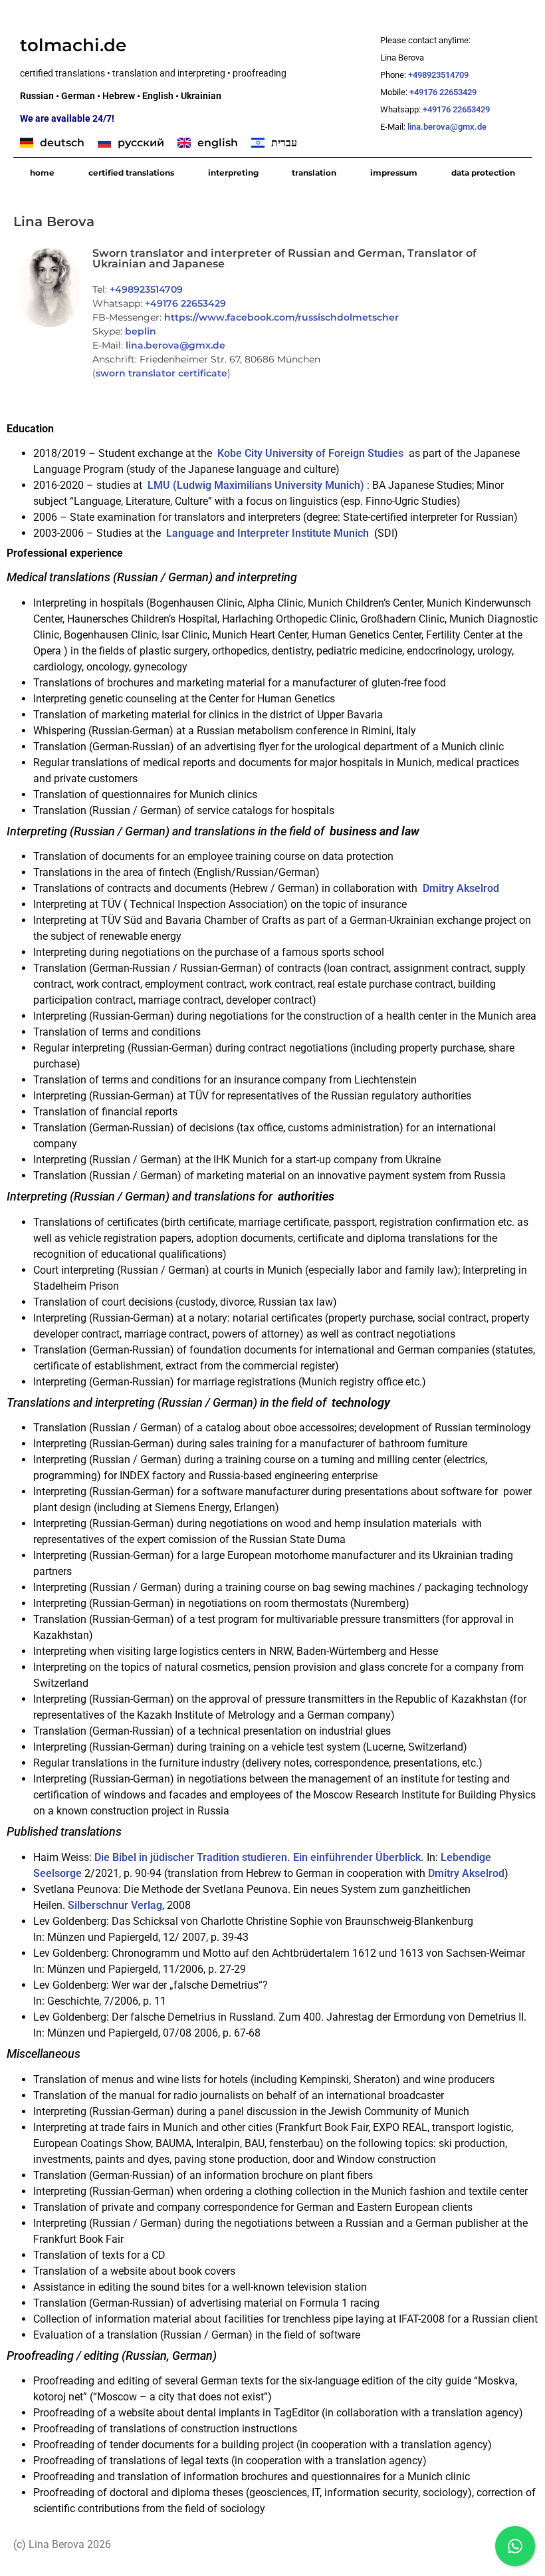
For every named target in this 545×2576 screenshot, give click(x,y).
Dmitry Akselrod (461, 888)
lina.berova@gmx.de (448, 127)
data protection (483, 173)
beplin (141, 331)
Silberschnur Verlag (115, 1905)
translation (314, 173)
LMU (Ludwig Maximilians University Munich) (256, 485)
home (42, 173)
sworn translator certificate (162, 373)
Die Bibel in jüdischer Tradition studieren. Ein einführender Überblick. (259, 1857)
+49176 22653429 (443, 92)
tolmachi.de (73, 45)
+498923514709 (439, 75)
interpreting (233, 173)
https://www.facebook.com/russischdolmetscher (281, 317)
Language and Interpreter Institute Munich (268, 533)
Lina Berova (54, 221)
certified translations (131, 173)
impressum (394, 173)
